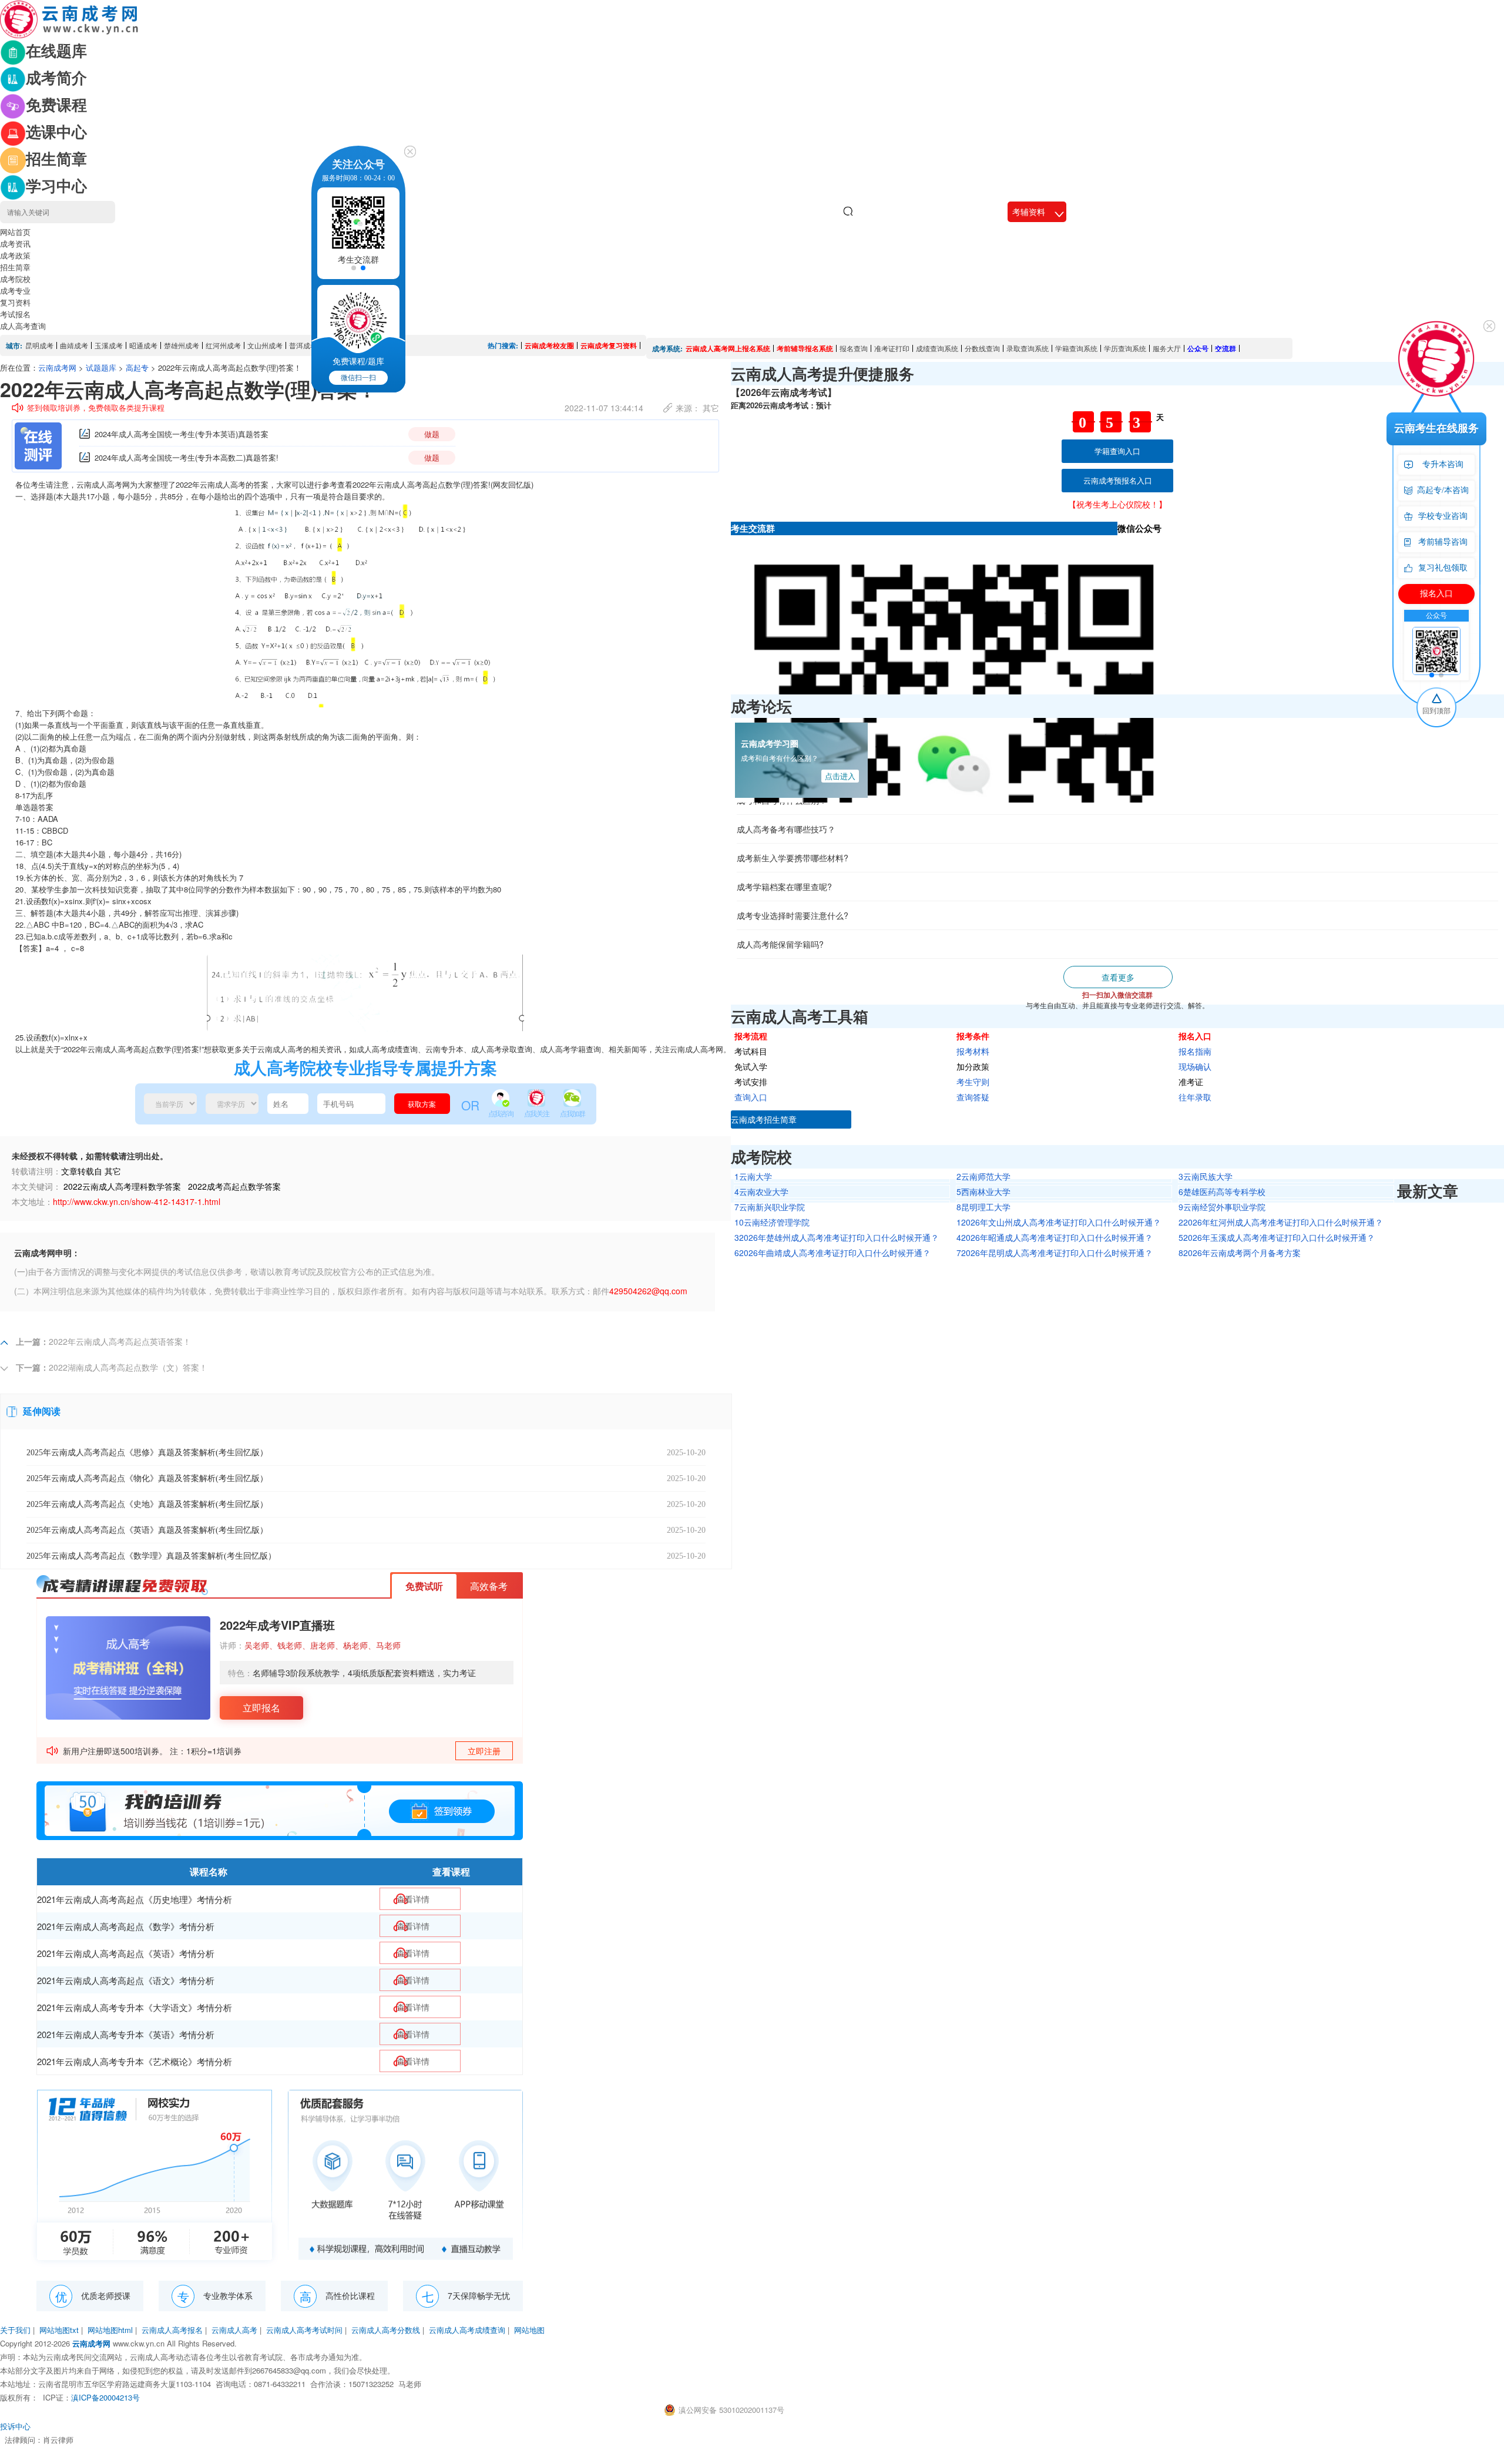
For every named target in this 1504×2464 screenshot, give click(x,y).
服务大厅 (1167, 348)
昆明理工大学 (983, 1207)
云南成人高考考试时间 (304, 2330)
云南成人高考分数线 (386, 2330)
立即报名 (261, 1708)
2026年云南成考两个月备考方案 (1240, 1253)
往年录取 (1195, 1097)
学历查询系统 (1125, 348)
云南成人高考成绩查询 (467, 2330)
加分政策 (973, 1066)
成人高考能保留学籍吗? (780, 891)
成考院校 (15, 279)
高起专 (137, 367)
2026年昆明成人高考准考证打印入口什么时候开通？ (1055, 1253)
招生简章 (15, 267)
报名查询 (854, 348)
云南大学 (753, 1176)
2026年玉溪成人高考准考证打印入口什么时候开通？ (1277, 1237)
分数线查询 (982, 348)
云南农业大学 (761, 1191)
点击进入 (840, 776)
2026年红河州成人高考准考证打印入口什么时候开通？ (1281, 1222)
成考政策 (15, 255)
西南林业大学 (983, 1191)
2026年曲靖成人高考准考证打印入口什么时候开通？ (832, 1253)
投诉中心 (15, 2426)
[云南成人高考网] (70, 18)
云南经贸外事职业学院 (1222, 1207)
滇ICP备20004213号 (105, 2397)
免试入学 (751, 1066)
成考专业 (15, 291)
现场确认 (1195, 1066)
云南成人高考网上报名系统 (728, 348)
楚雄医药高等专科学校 (1222, 1191)
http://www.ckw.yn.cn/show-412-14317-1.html (137, 1201)
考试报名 (15, 314)
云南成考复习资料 (609, 345)
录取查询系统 (1028, 348)
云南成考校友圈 (549, 345)
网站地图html (110, 2330)
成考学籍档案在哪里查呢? (784, 834)
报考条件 (973, 1036)
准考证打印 (892, 348)
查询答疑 (973, 1097)
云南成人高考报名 (172, 2330)
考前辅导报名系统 (805, 348)
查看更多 (1118, 977)
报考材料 (973, 1051)
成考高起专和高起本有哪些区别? (797, 920)
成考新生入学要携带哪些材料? (793, 805)
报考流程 (751, 1036)
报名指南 (1195, 1051)
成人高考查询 (23, 326)
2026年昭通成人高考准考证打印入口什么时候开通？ (1055, 1237)
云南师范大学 (983, 1176)
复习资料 (15, 302)
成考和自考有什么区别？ (780, 758)
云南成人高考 (234, 2330)
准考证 (1191, 1082)
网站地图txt (59, 2330)
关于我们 (15, 2330)
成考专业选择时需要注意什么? (793, 862)
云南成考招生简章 (764, 1119)
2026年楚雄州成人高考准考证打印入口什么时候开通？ (837, 1237)
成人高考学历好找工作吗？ (786, 949)
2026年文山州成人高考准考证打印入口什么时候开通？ (1059, 1222)
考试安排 (751, 1082)
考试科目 (751, 1051)
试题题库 (101, 367)
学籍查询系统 (1076, 348)
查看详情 (413, 1899)
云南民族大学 (1206, 1176)
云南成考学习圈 (770, 743)
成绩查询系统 (937, 348)
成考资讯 (15, 244)
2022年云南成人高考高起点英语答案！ (120, 1341)
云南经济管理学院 (772, 1222)
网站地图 (529, 2330)
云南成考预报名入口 (1118, 480)
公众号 (1198, 348)
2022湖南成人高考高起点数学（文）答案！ (128, 1367)
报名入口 (1195, 1036)
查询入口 (751, 1097)
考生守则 (973, 1082)
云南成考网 (57, 367)
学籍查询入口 (1117, 451)
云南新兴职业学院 (770, 1207)
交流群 (1226, 348)
